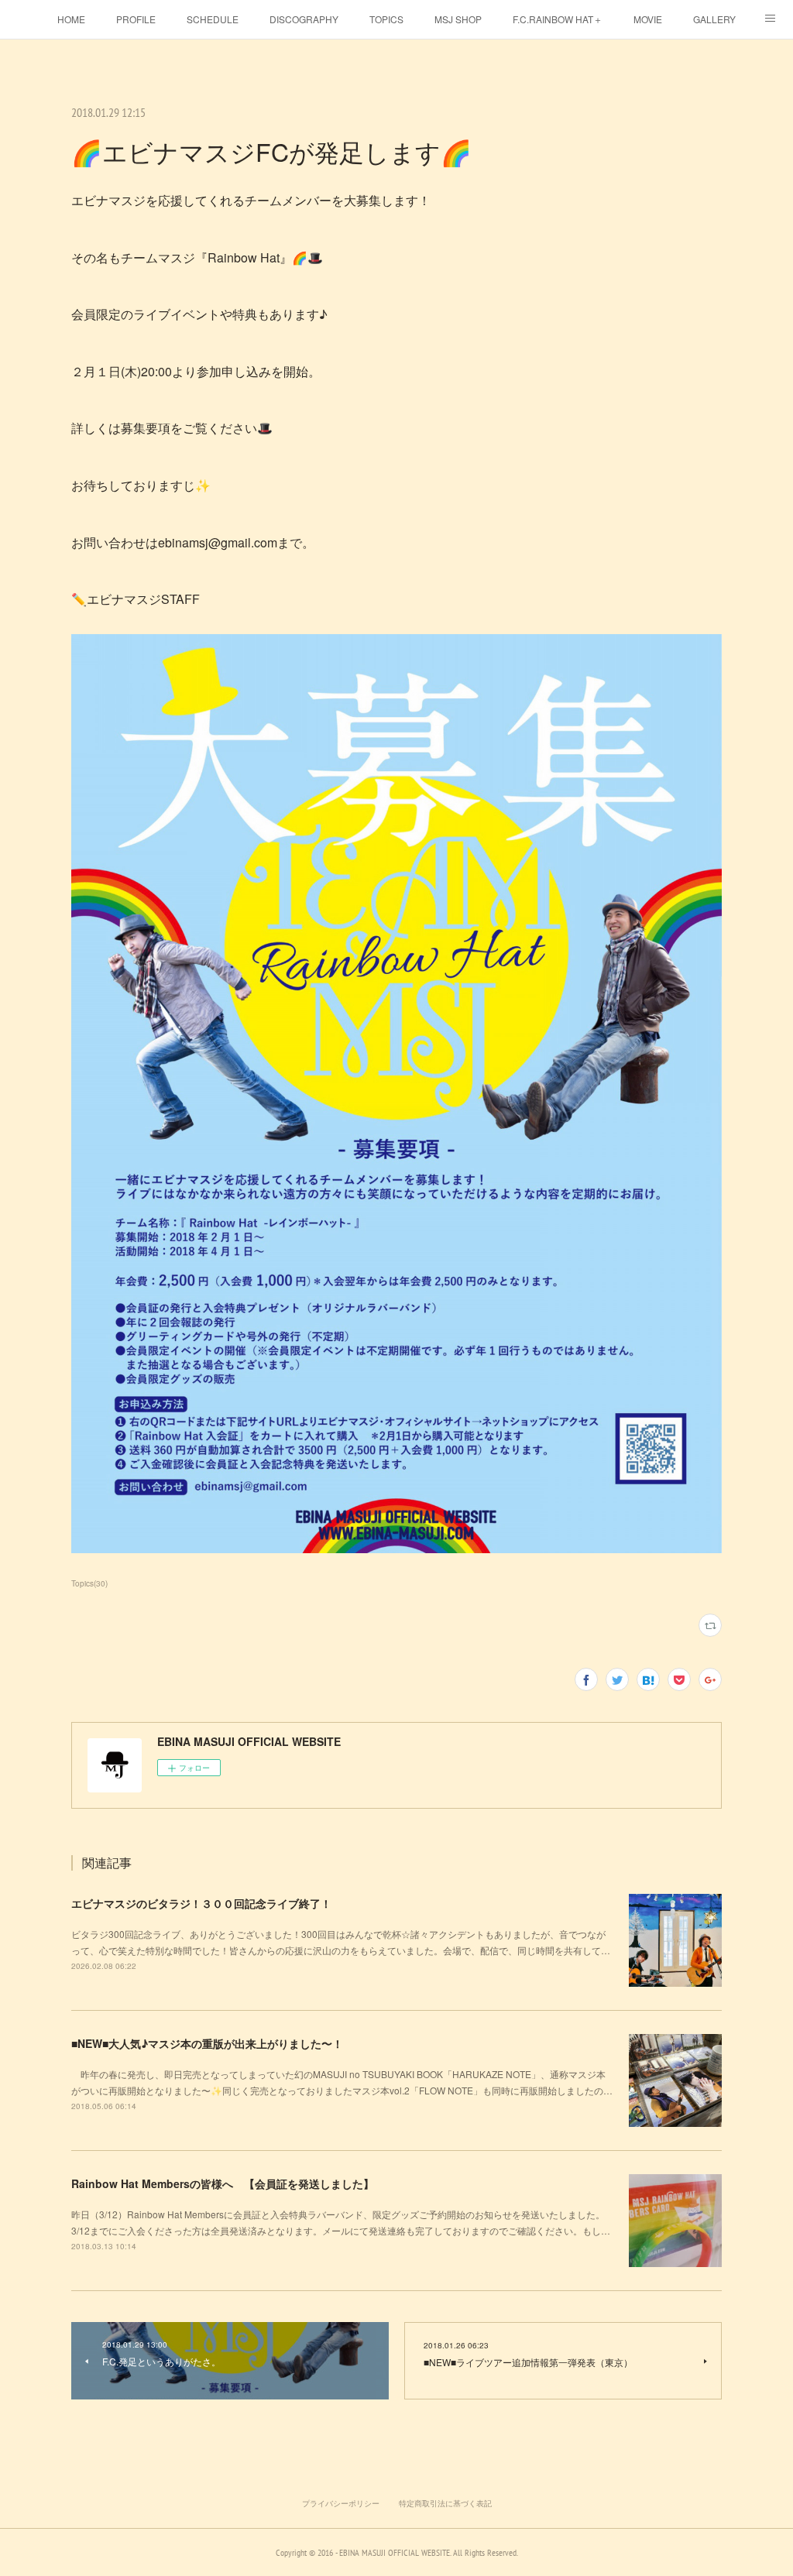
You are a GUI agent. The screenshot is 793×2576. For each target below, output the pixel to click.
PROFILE (136, 19)
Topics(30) (89, 1583)
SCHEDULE (213, 19)
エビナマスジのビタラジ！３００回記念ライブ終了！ (201, 1903)
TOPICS (386, 19)
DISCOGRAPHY (304, 19)
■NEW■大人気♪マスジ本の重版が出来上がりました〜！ (207, 2043)
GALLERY (714, 19)
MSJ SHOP (458, 19)
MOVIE (648, 19)
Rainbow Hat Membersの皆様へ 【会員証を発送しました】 (223, 2183)
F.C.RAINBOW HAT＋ (558, 19)
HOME (71, 19)
